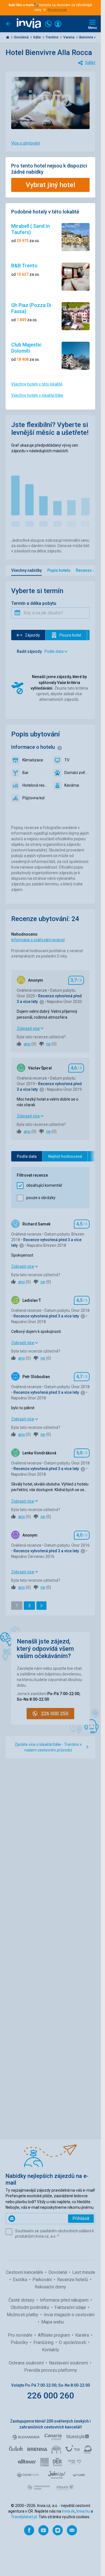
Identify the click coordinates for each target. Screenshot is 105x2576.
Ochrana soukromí (27, 2363)
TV (67, 760)
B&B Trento (24, 266)
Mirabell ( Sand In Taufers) (31, 229)
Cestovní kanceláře (25, 2272)
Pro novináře (21, 2335)
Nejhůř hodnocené (65, 1156)
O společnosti (73, 2342)
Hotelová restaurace (35, 785)
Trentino (53, 37)
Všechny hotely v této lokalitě (37, 384)
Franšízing (44, 2342)
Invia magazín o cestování (69, 2315)
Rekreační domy (50, 2287)
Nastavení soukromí (69, 2363)
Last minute (84, 2272)
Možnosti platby (23, 2315)
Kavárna (72, 785)
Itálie (38, 37)
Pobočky (20, 2342)
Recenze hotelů (73, 2280)
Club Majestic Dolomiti (26, 348)
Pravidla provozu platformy (51, 2370)
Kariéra (83, 2335)
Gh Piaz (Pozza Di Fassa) (31, 308)
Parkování (43, 2280)
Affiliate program (54, 2335)
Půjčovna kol (33, 798)
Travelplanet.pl (24, 2517)
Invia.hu (83, 2511)
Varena (69, 37)
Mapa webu (53, 2322)
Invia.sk (68, 2511)
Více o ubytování (26, 143)
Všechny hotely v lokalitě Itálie (37, 395)
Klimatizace (33, 760)
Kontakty (51, 2350)
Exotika (21, 2280)
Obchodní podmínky (31, 2307)
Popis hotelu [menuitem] (59, 570)
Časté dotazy (22, 2300)
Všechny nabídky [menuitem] (26, 570)
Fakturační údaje (71, 2307)
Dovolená (22, 37)
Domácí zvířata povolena (77, 773)
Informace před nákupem (65, 2300)
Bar (25, 773)
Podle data (27, 1156)
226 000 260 (51, 2395)
